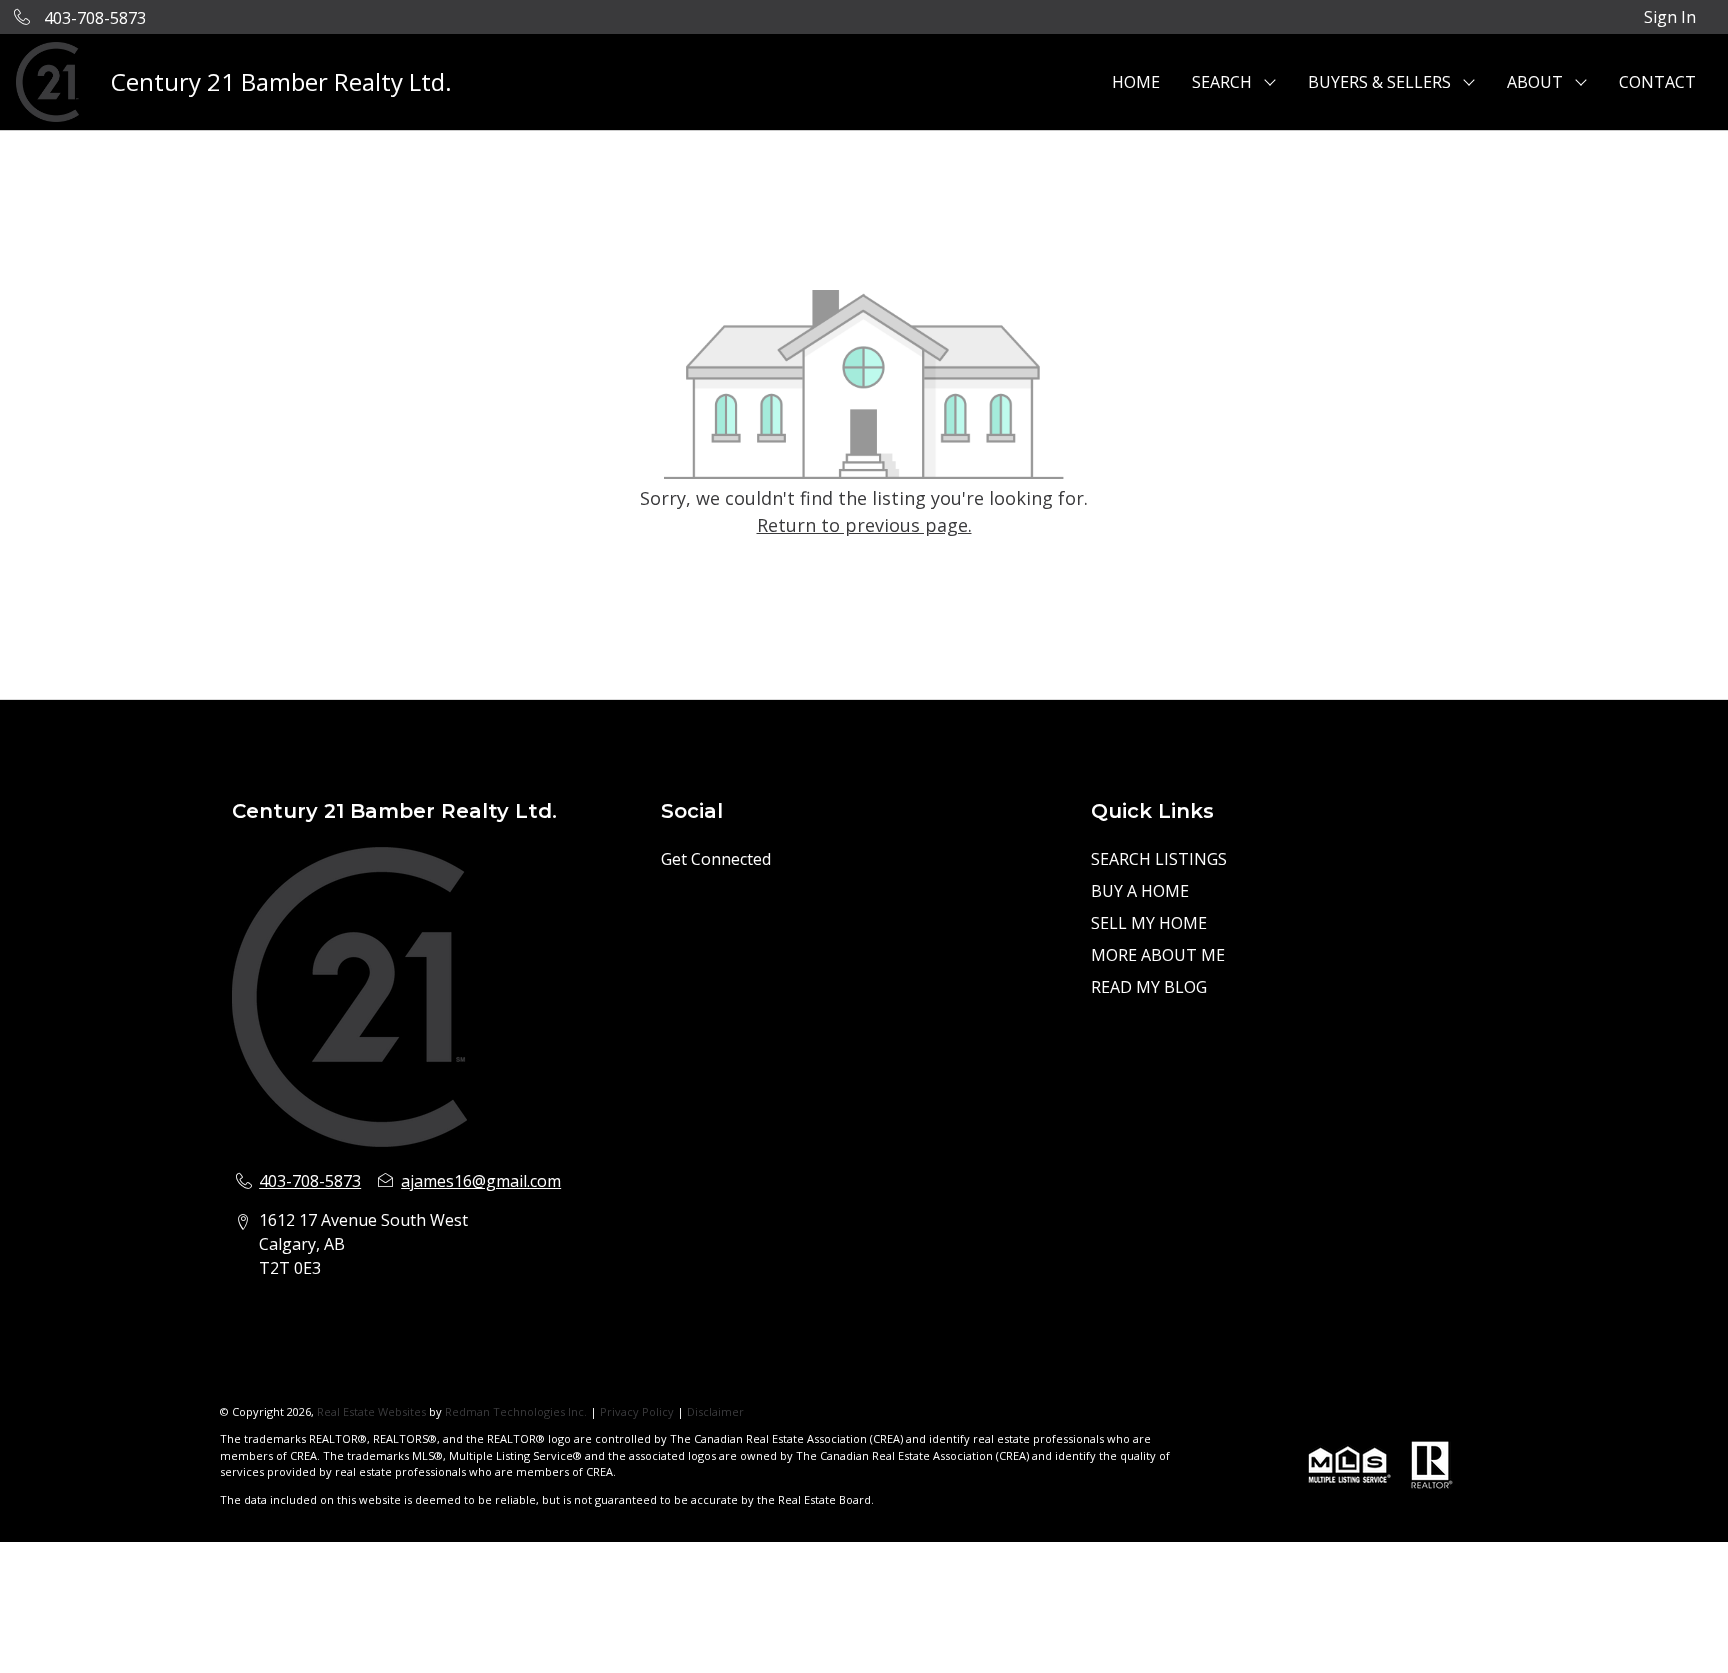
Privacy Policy (637, 1411)
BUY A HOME (1140, 891)
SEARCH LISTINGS (1159, 859)
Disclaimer (715, 1411)
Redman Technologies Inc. (517, 1411)
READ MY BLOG (1149, 987)
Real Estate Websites (373, 1411)
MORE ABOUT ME (1158, 955)
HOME (1136, 82)
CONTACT (1657, 82)
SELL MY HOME (1149, 923)
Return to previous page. (864, 525)
